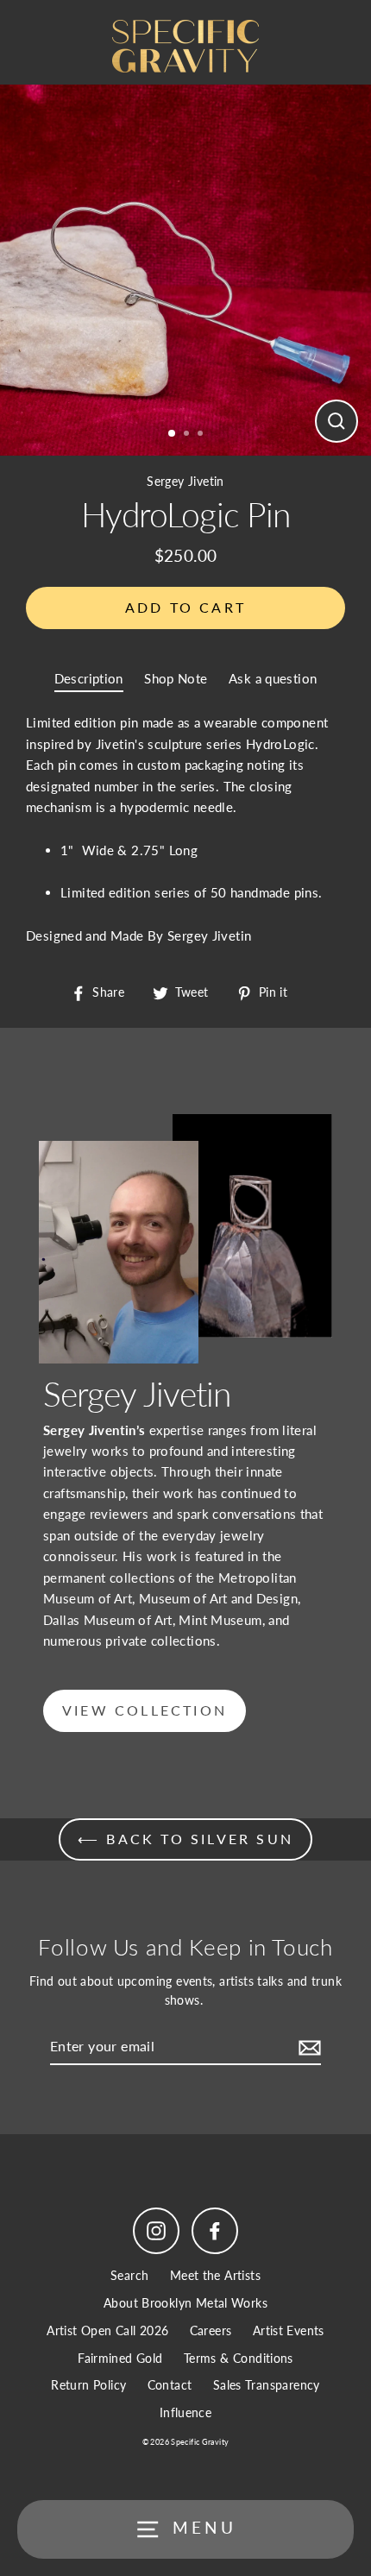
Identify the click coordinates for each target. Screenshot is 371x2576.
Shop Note (176, 678)
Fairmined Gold (120, 2359)
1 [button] (173, 434)
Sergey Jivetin (185, 482)
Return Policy (88, 2385)
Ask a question (273, 678)
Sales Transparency (267, 2385)
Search (129, 2276)
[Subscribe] (307, 2047)
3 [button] (202, 435)
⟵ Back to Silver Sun (185, 1839)
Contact (170, 2385)
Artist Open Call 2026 (107, 2331)
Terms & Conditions (239, 2359)
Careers (211, 2331)
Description (89, 678)
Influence (185, 2413)
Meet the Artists (215, 2276)
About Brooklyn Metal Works (185, 2303)
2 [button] (188, 435)
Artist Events (289, 2331)
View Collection (145, 1710)
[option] (185, 270)
